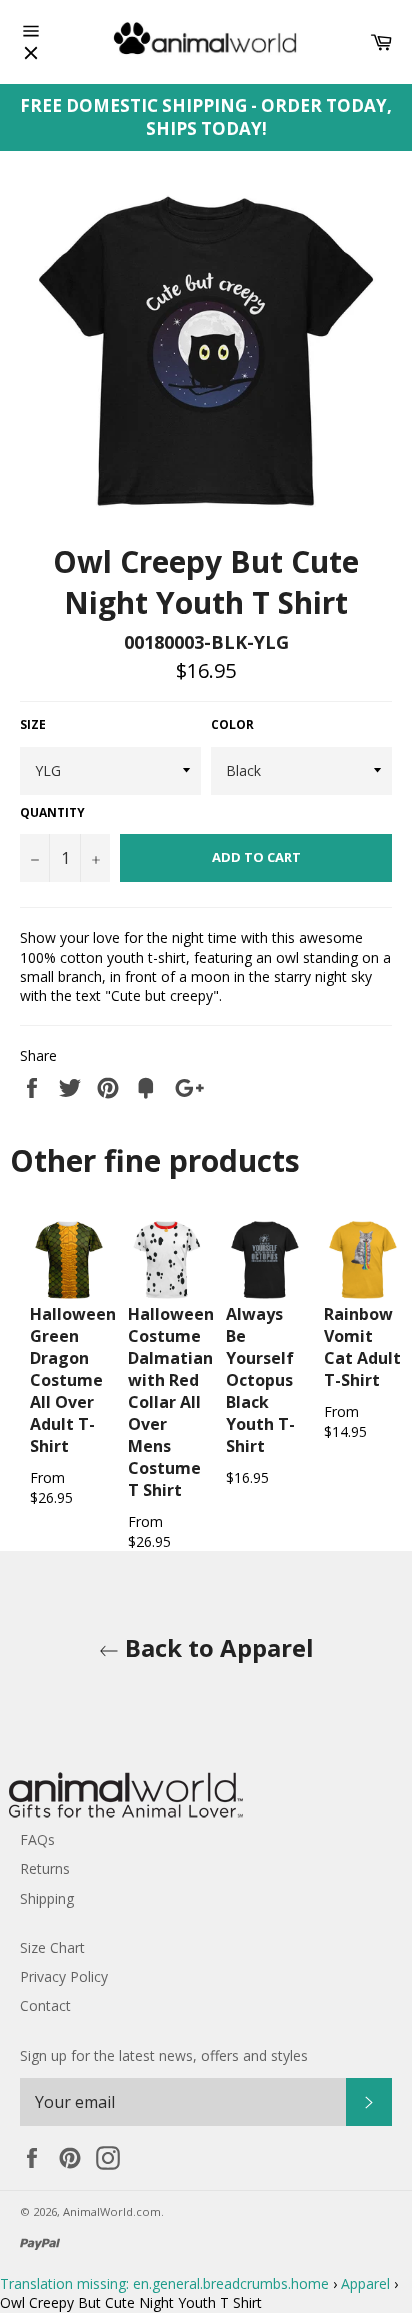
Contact (45, 2005)
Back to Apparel (216, 1647)
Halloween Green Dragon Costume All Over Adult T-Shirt (73, 1380)
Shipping (47, 1898)
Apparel (365, 2283)
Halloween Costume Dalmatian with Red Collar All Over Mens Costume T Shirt (171, 1402)
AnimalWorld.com (112, 2211)
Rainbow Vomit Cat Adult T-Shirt (362, 1347)
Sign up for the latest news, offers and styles (164, 2055)
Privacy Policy (64, 1976)
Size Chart (52, 1947)
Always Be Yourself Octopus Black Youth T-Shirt (260, 1380)
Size (33, 725)
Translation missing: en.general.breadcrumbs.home (164, 2283)
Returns (45, 1868)
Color (232, 725)
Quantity (52, 813)
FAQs (37, 1839)
